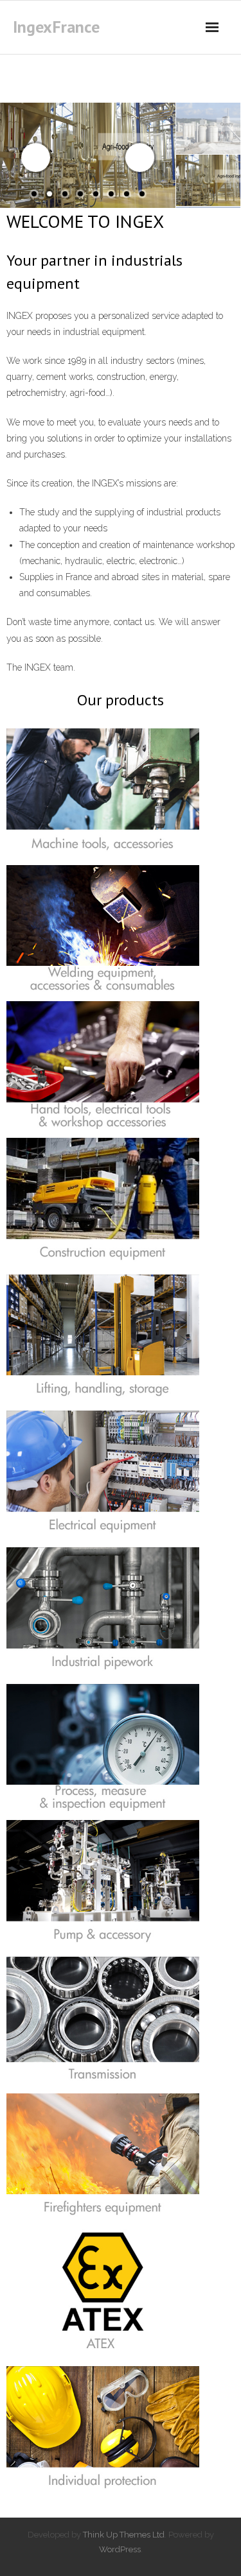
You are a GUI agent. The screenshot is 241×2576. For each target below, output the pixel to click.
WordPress (120, 2549)
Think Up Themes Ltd (124, 2535)
